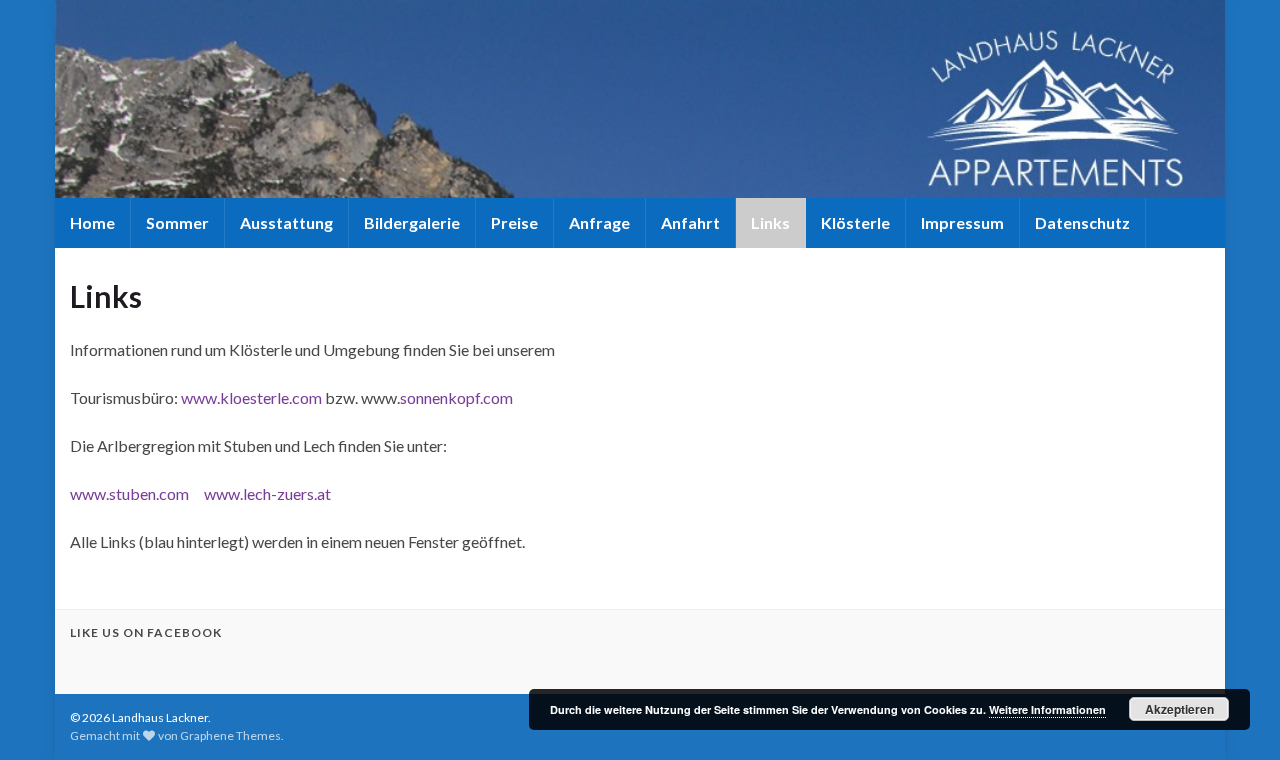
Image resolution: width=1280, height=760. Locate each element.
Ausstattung (286, 222)
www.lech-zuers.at (267, 493)
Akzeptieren (1179, 709)
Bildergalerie (412, 222)
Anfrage (599, 222)
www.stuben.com (129, 493)
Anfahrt (690, 222)
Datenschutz (1082, 222)
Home (92, 222)
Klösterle (855, 222)
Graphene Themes (230, 735)
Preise (514, 222)
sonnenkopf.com (456, 397)
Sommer (177, 222)
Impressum (962, 222)
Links (770, 222)
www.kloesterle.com (251, 397)
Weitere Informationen (1047, 709)
